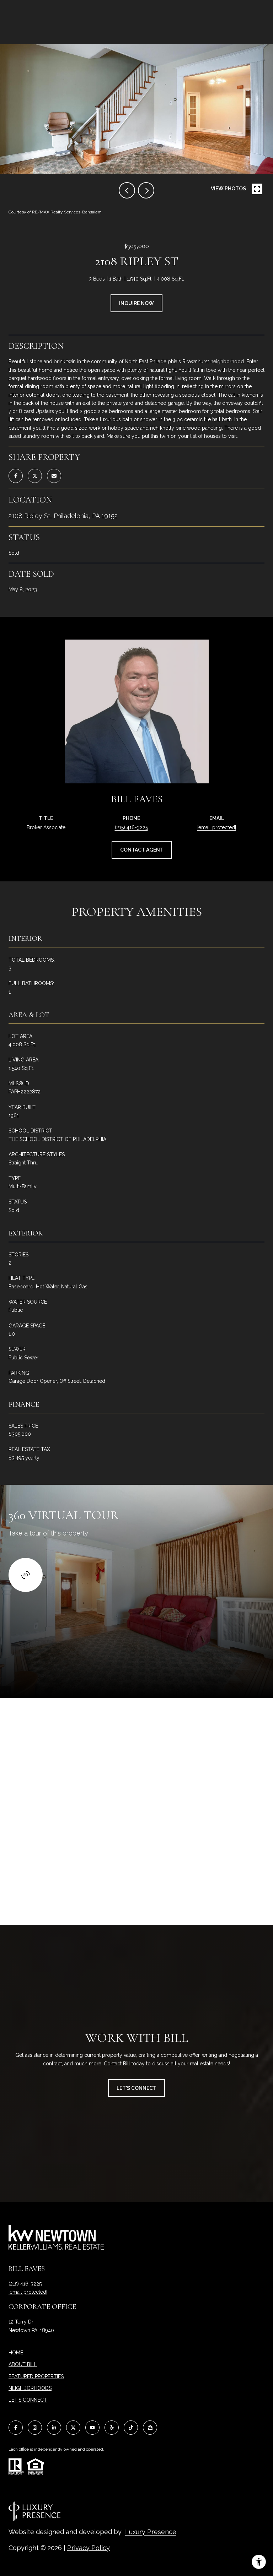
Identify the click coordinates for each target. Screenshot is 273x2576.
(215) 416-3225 (131, 827)
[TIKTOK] (131, 2428)
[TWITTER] (73, 2428)
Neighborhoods (30, 2388)
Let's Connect (28, 2400)
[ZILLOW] (150, 2428)
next (146, 190)
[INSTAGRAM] (35, 2428)
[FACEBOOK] (16, 2428)
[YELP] (112, 2428)
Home (16, 2353)
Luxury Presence (151, 2532)
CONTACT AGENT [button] (142, 850)
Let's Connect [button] (136, 2088)
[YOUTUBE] (92, 2428)
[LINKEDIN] (54, 2428)
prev (127, 190)
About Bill (23, 2364)
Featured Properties (36, 2376)
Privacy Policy (89, 2548)
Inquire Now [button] (136, 303)
